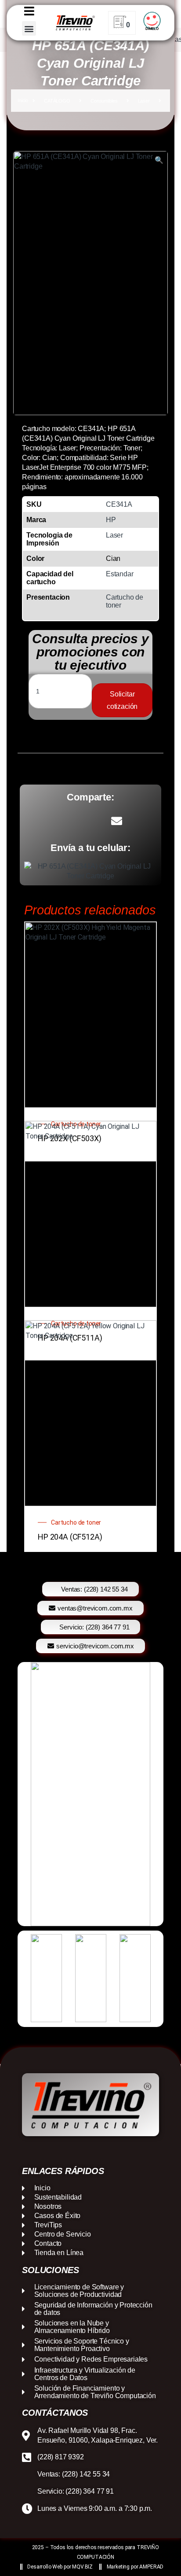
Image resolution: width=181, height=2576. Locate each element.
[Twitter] (116, 2151)
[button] (29, 28)
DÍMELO (152, 29)
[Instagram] (82, 2151)
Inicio (23, 101)
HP (111, 520)
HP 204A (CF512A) (70, 1537)
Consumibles (104, 101)
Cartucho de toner (76, 1522)
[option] (90, 1794)
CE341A (119, 504)
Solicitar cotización (122, 700)
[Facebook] (65, 2151)
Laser (144, 101)
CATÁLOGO (57, 101)
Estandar (120, 574)
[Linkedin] (99, 2151)
